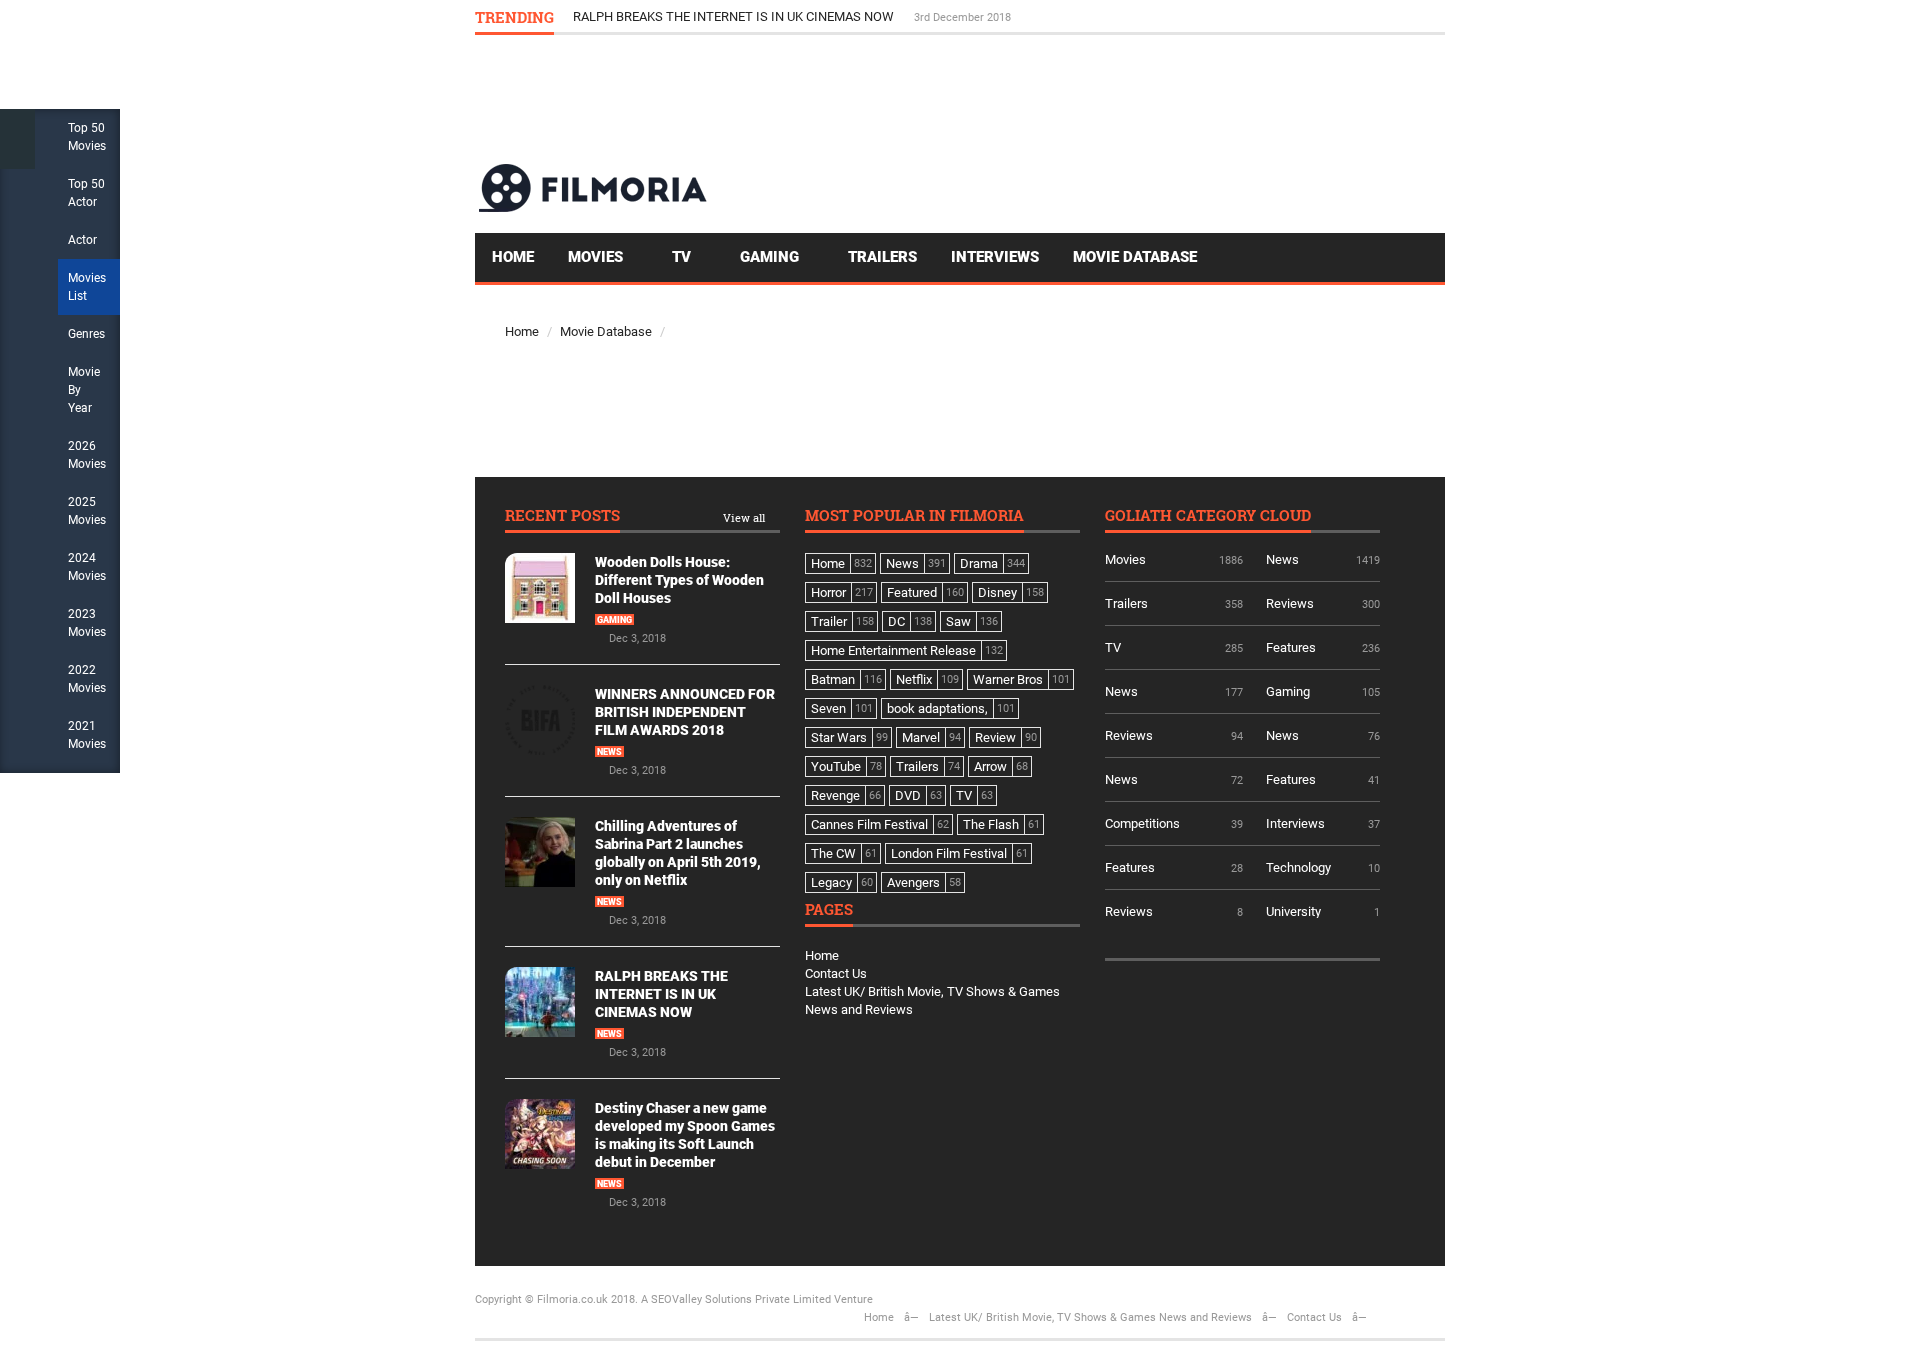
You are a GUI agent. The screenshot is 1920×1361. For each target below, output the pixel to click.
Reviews (1290, 603)
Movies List (87, 287)
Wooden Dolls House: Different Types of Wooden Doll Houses (679, 580)
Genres (86, 334)
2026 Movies (87, 455)
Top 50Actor (86, 193)
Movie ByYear (84, 390)
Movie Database (1135, 257)
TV (683, 257)
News (609, 752)
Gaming (771, 257)
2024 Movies (87, 567)
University (1293, 911)
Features (1291, 647)
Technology (1298, 867)
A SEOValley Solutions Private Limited (736, 1299)
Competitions (1142, 823)
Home (513, 257)
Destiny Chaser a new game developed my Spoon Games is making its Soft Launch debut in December (864, 16)
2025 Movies (87, 511)
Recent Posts (562, 516)
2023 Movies (87, 623)
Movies (597, 257)
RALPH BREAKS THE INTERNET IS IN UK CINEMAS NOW (661, 994)
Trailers (882, 257)
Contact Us (836, 973)
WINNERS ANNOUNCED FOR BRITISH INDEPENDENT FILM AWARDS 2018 (685, 712)
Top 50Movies (87, 137)
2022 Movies (87, 679)
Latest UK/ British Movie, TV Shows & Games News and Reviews (1090, 1317)
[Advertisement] (1081, 98)
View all (744, 518)
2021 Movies (87, 735)
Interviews (995, 257)
